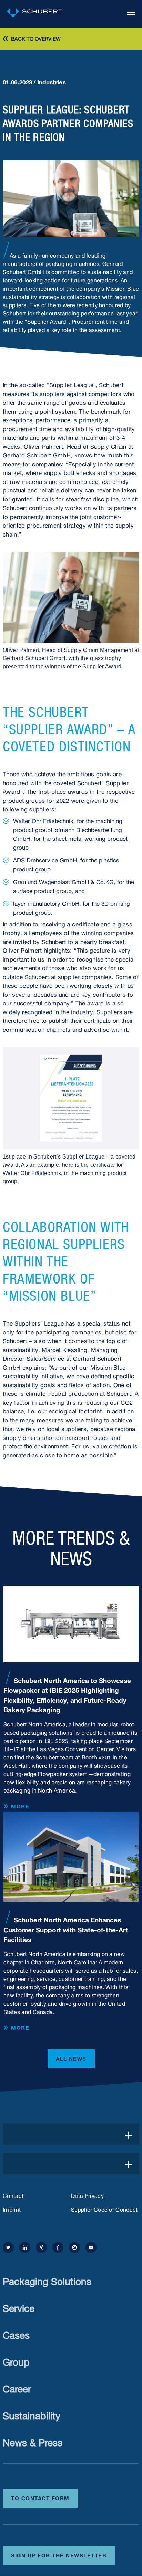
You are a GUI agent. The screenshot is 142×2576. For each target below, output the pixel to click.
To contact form (40, 2497)
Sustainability (32, 2414)
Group (16, 2361)
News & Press (33, 2441)
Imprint (12, 2209)
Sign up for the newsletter (59, 2555)
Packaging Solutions (47, 2280)
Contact (13, 2195)
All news (71, 2058)
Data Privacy (87, 2195)
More (20, 1806)
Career (17, 2387)
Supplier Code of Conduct (104, 2209)
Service (19, 2307)
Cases (16, 2334)
